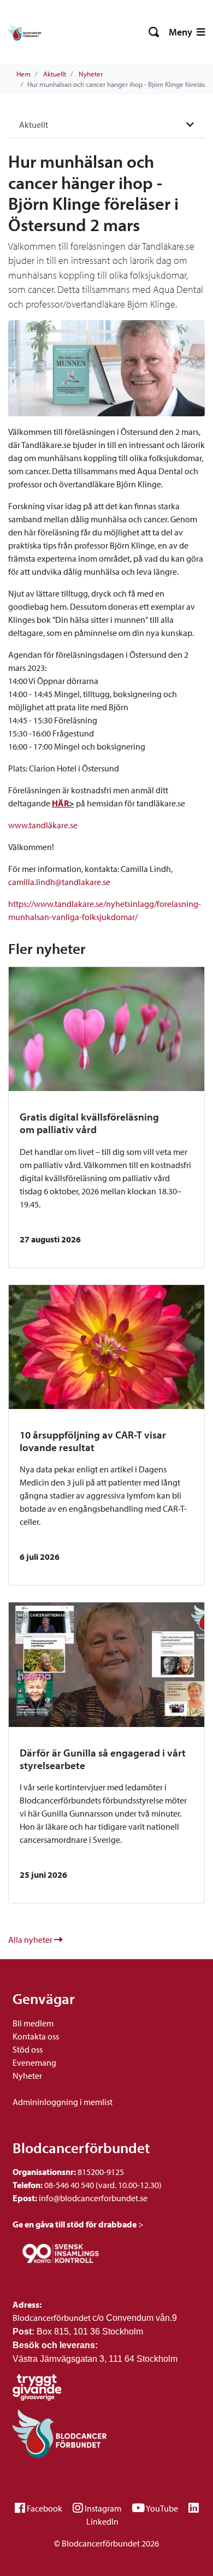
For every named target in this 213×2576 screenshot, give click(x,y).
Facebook (45, 2508)
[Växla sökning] (154, 32)
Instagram (103, 2508)
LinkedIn (102, 2521)
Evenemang (34, 2062)
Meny (182, 32)
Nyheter (91, 74)
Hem (23, 74)
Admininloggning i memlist (63, 2102)
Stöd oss (28, 2049)
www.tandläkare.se (43, 825)
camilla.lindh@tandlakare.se (59, 882)
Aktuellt (55, 74)
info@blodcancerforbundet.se (92, 2198)
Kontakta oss (36, 2036)
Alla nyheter (31, 1940)
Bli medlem (33, 2023)
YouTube (162, 2508)
